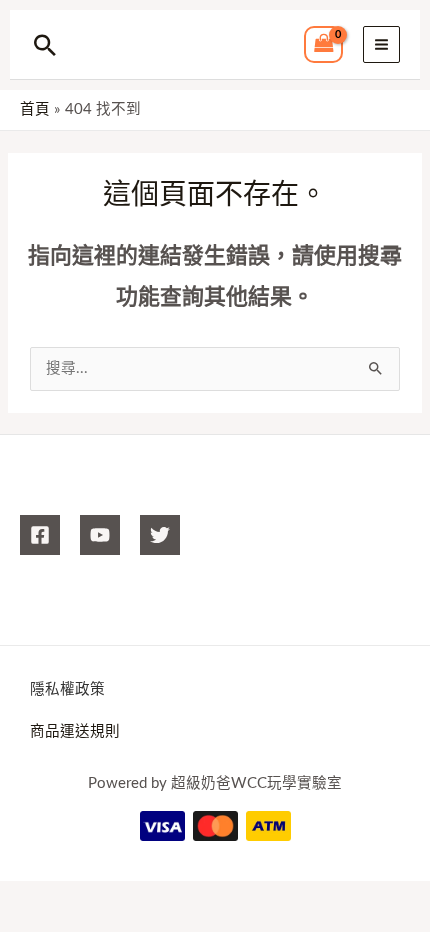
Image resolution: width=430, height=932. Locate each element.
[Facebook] (40, 535)
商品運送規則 (75, 731)
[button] (45, 45)
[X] (160, 535)
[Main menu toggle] (381, 44)
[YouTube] (100, 535)
